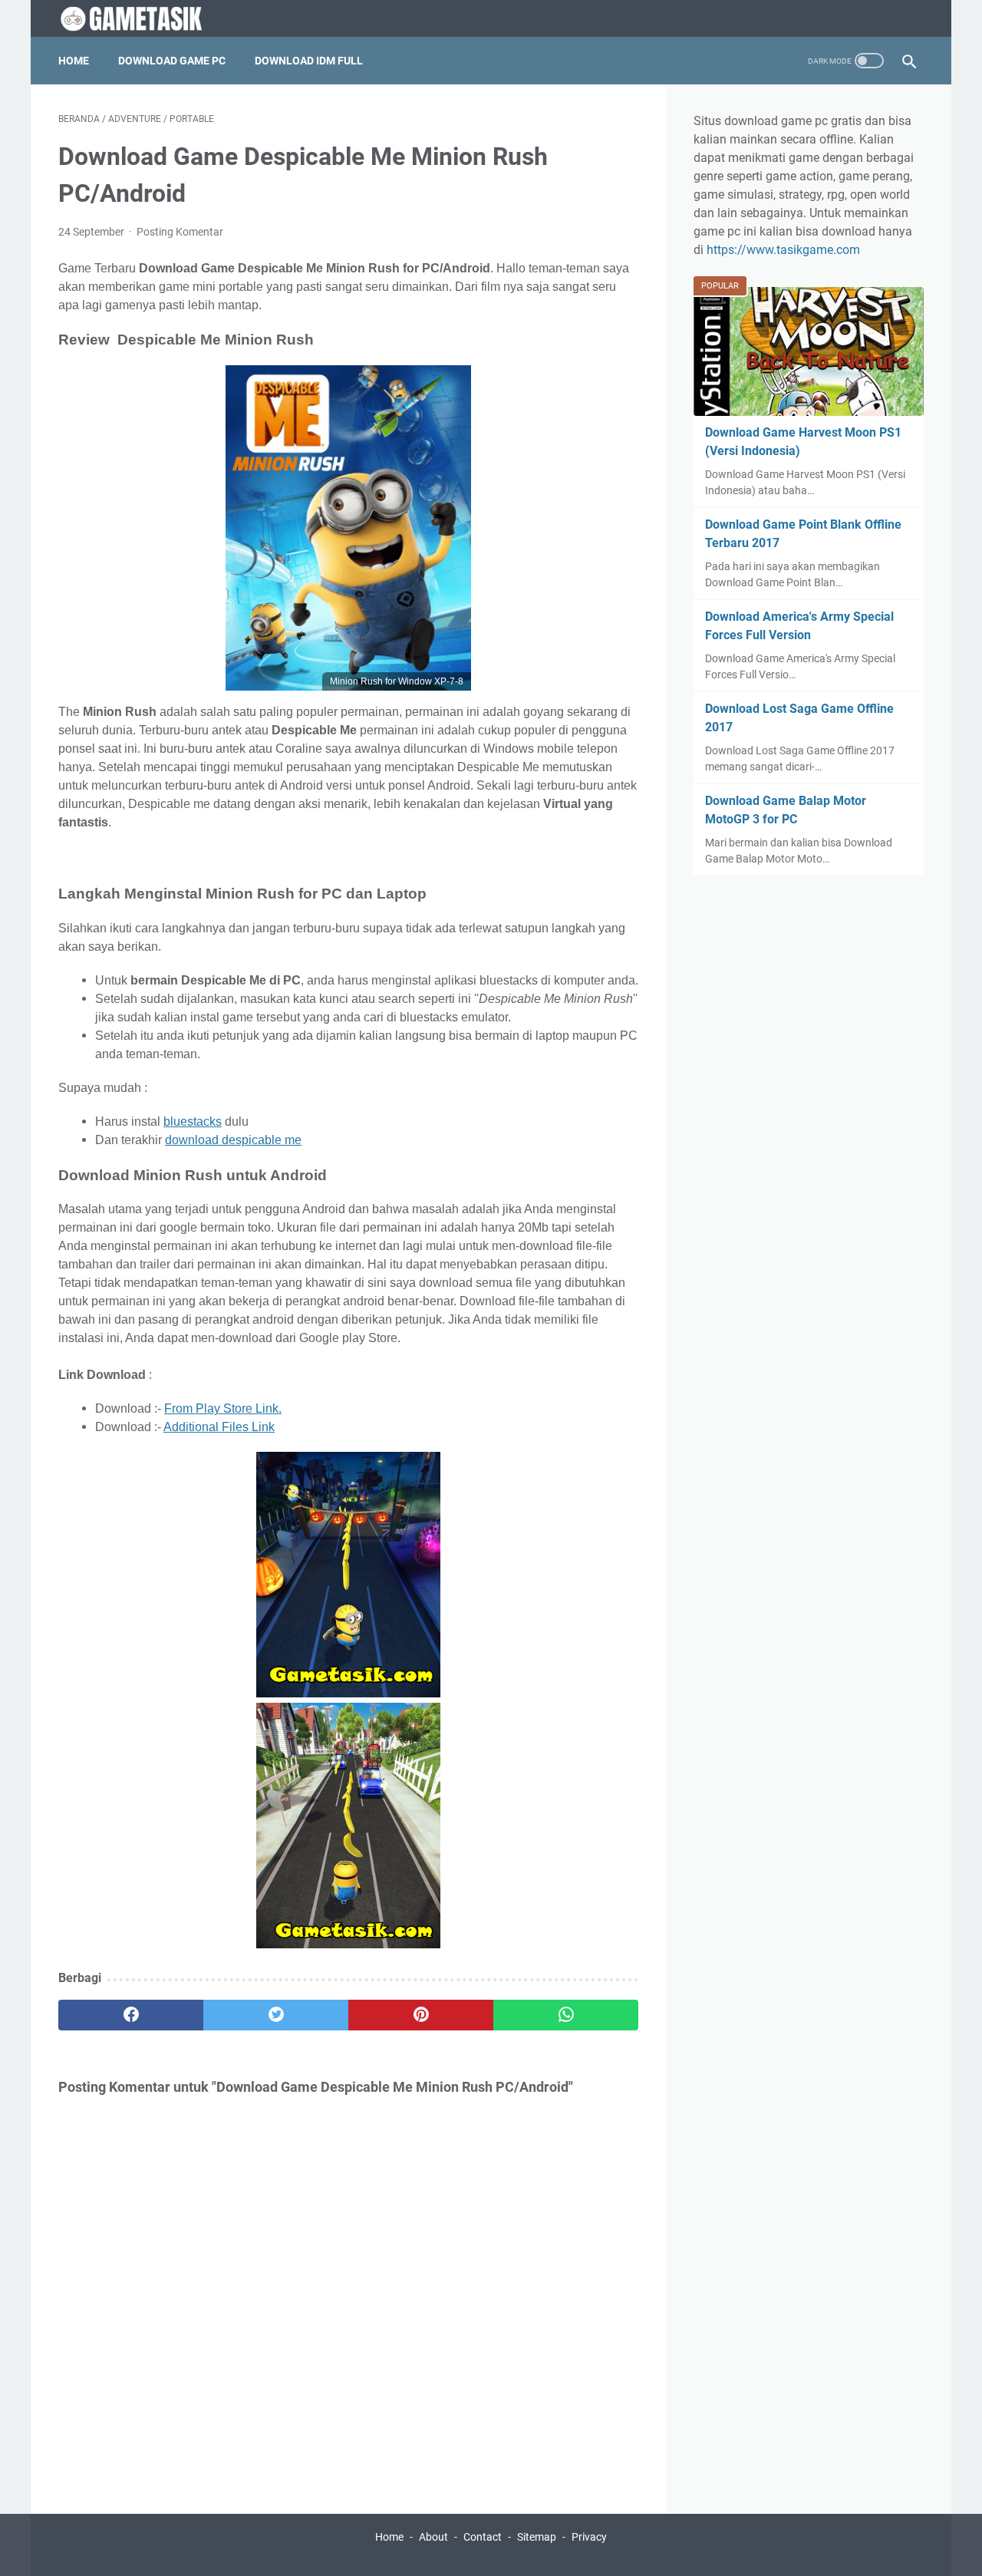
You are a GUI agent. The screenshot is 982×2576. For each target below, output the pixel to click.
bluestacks (193, 1121)
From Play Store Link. (223, 1408)
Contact (483, 2537)
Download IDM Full (309, 61)
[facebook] (131, 2015)
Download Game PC (172, 61)
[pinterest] (421, 2015)
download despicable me (233, 1140)
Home (74, 61)
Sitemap (537, 2537)
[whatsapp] (566, 2015)
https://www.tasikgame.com (783, 250)
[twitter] (276, 2015)
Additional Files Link (219, 1427)
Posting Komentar (180, 232)
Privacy (589, 2537)
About (433, 2537)
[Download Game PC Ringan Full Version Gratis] (147, 19)
